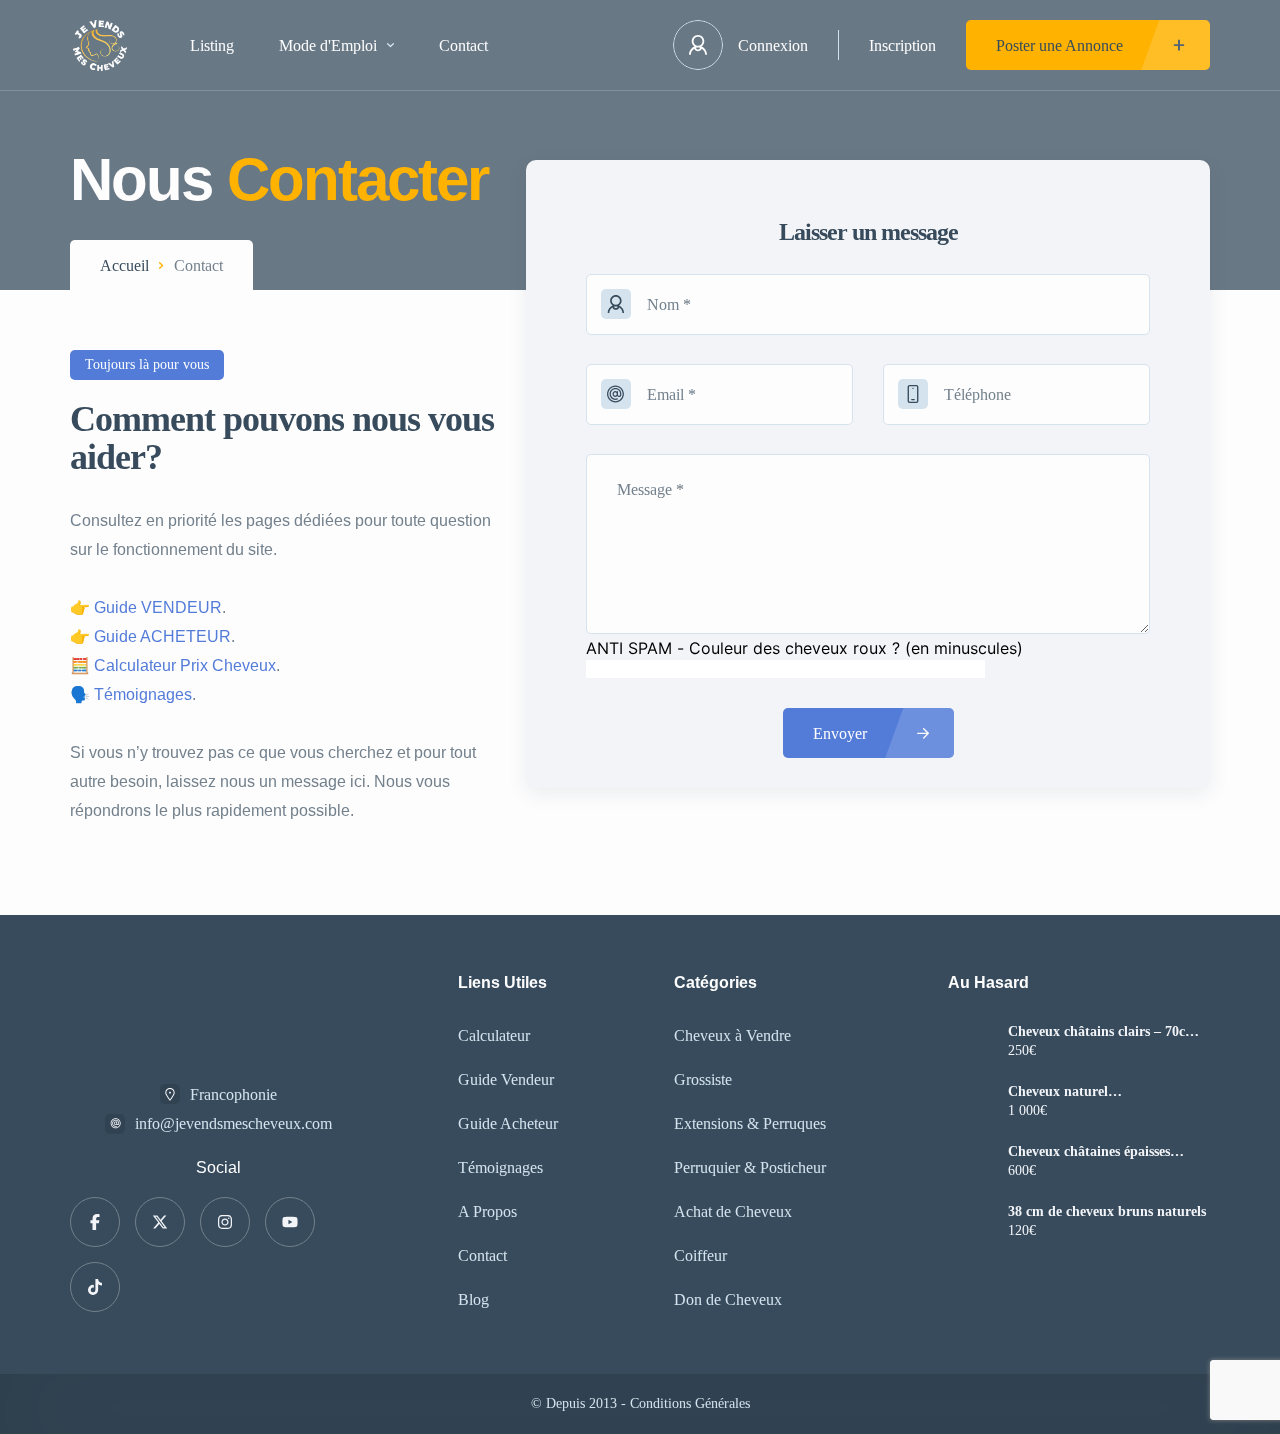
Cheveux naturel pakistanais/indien (1063, 1092)
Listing (212, 45)
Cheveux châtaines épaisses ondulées (1089, 1152)
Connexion (773, 45)
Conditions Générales (690, 1403)
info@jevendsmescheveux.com (233, 1123)
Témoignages (500, 1167)
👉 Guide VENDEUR (146, 607)
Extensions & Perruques (750, 1123)
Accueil (124, 265)
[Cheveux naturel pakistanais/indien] (970, 1103)
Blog (473, 1299)
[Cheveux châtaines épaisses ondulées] (970, 1163)
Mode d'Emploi (328, 45)
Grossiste (703, 1079)
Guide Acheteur (508, 1123)
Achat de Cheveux (733, 1211)
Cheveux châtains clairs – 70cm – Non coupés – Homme (1108, 1032)
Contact (463, 45)
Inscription (902, 45)
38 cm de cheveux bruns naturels (1107, 1212)
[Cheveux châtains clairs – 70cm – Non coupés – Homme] (970, 1043)
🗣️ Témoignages (131, 694)
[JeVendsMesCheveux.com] (100, 45)
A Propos (487, 1211)
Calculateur (494, 1035)
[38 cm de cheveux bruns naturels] (970, 1223)
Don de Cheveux (728, 1299)
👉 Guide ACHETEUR (150, 636)
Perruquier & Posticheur (750, 1167)
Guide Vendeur (506, 1079)
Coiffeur (700, 1255)
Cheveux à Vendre (732, 1035)
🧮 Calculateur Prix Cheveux (173, 665)
